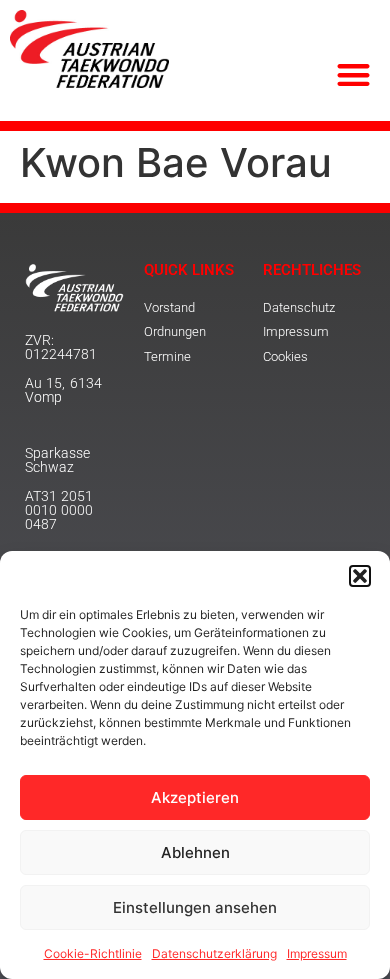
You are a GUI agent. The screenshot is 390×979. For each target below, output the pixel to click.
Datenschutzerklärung (214, 953)
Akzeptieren (195, 797)
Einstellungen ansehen (195, 907)
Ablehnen (195, 852)
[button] (360, 576)
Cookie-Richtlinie (93, 953)
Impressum (317, 953)
